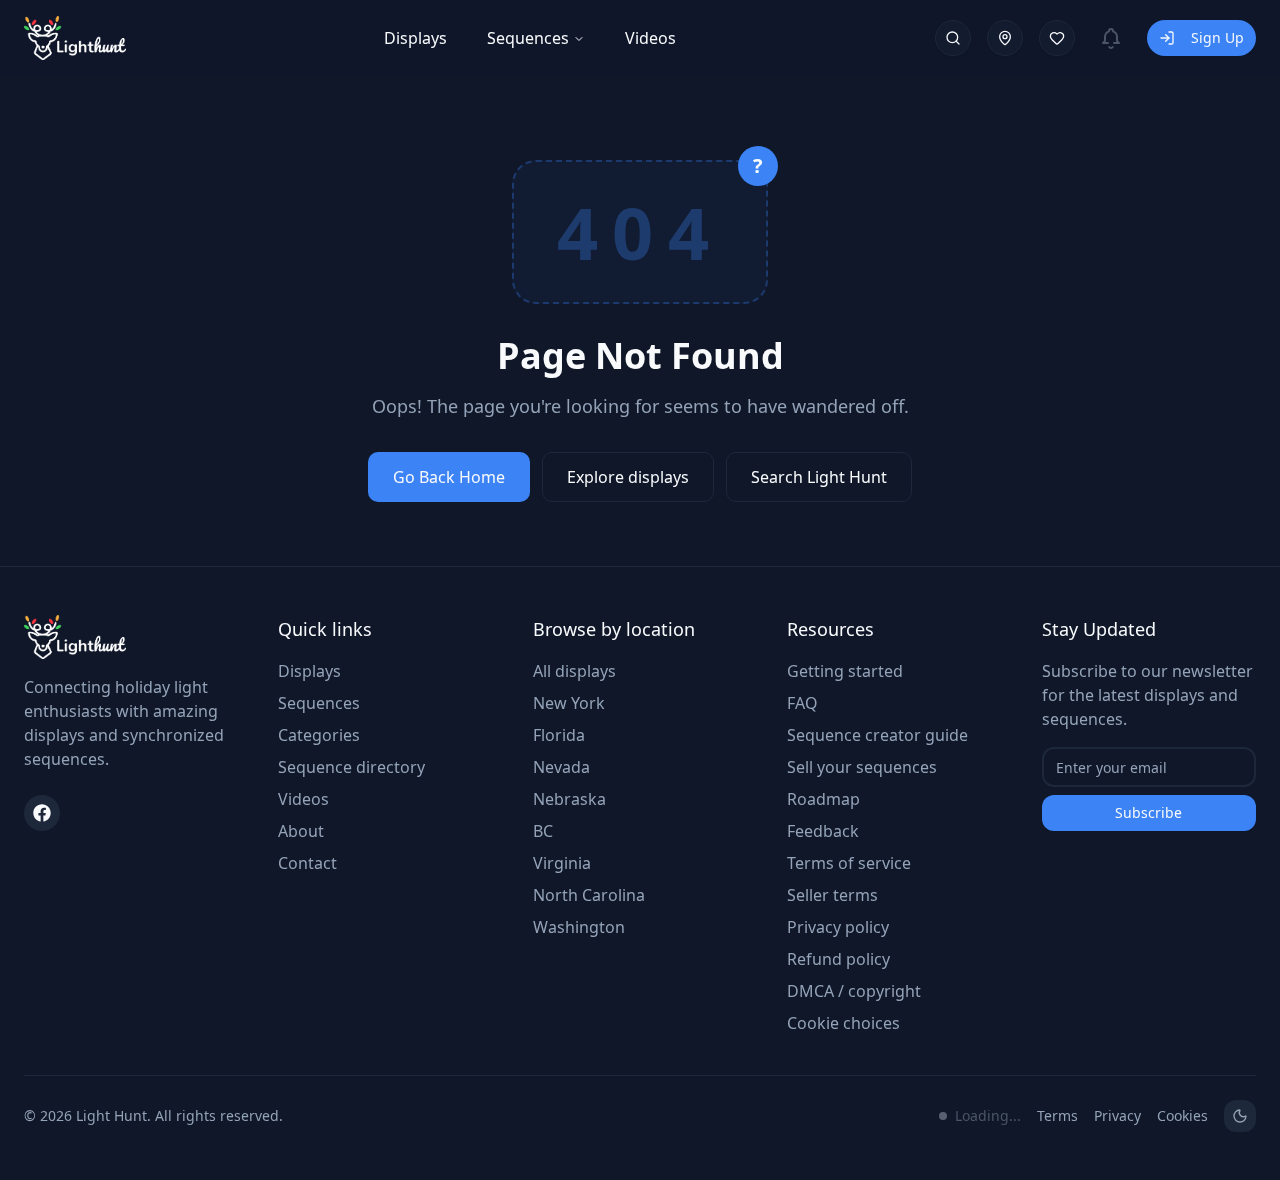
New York (569, 703)
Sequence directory (351, 767)
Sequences (528, 38)
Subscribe (1148, 812)
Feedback (823, 831)
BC (543, 831)
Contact (307, 863)
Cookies (1182, 1115)
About (301, 831)
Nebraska (569, 799)
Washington (579, 927)
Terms (1057, 1115)
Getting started (845, 671)
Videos (650, 38)
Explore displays (628, 477)
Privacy (1117, 1115)
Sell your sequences (862, 767)
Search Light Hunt (819, 477)
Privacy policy (838, 927)
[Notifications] (1111, 38)
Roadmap (823, 799)
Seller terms (832, 895)
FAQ (802, 703)
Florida (559, 735)
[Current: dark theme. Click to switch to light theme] (1240, 1116)
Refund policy (838, 959)
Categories (319, 735)
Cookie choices (843, 1023)
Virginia (562, 863)
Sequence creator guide (877, 735)
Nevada (561, 767)
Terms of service (849, 863)
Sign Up (1217, 37)
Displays (415, 38)
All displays (574, 671)
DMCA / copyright (854, 991)
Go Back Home (449, 477)
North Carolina (589, 895)
